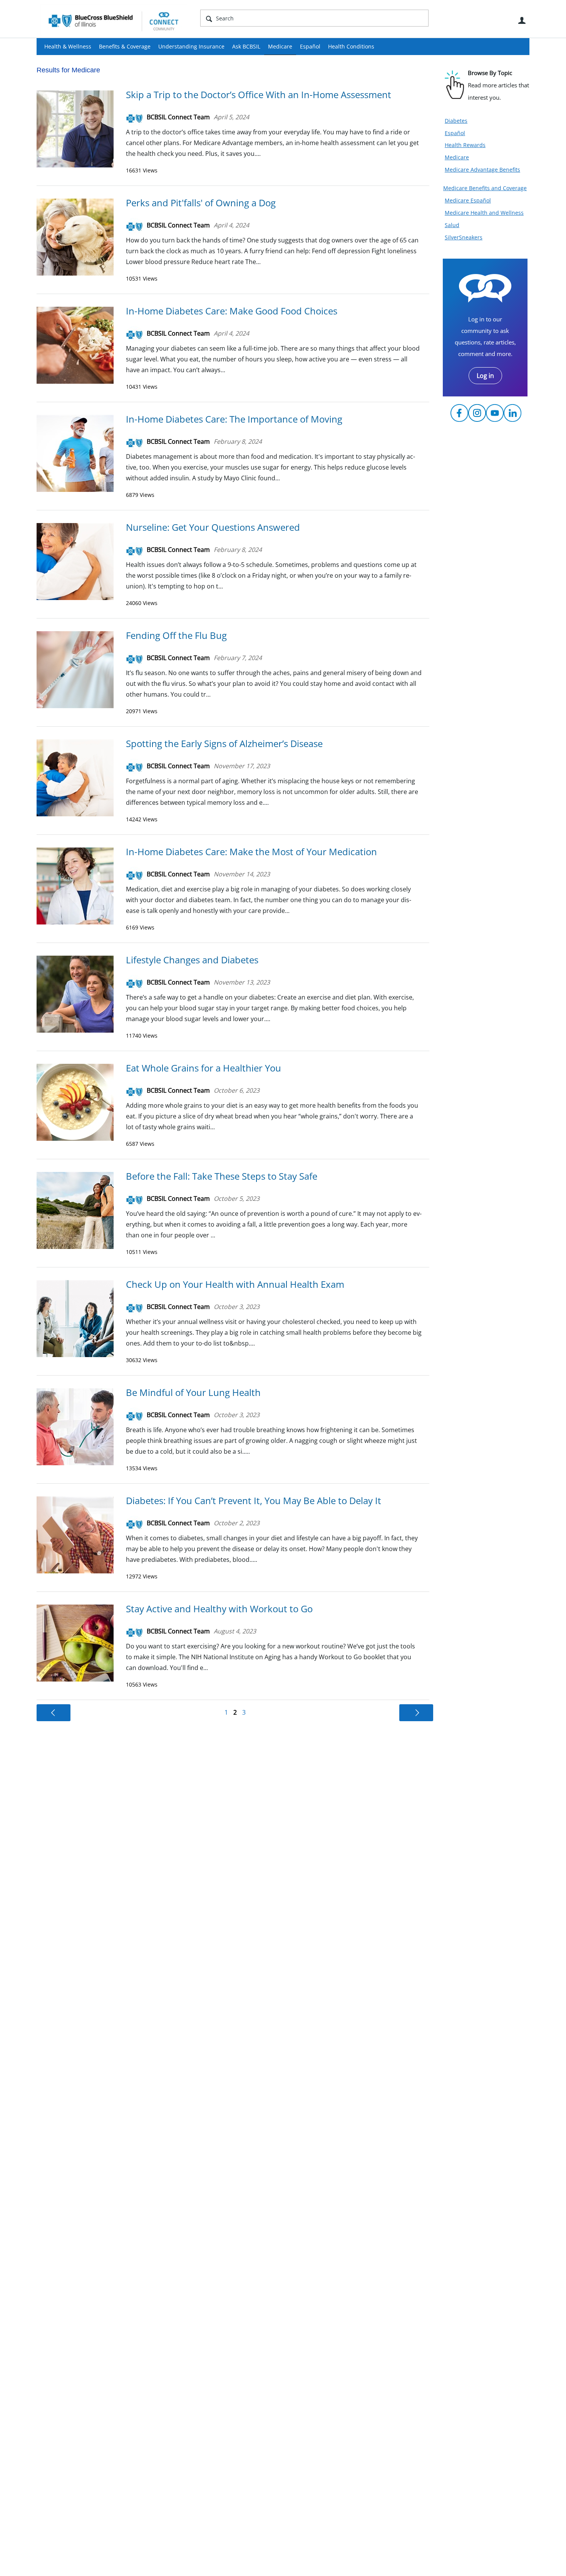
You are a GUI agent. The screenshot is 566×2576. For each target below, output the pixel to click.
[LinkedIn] (512, 413)
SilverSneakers (464, 237)
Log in (485, 376)
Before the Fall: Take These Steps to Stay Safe (222, 1176)
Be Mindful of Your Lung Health (193, 1392)
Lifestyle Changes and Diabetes (192, 960)
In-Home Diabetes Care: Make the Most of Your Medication (251, 852)
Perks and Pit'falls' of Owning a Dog (201, 203)
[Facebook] (459, 413)
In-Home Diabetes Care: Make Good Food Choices (232, 311)
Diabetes (456, 121)
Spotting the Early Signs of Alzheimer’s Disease (224, 743)
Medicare (280, 46)
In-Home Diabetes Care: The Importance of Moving (234, 419)
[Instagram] (477, 413)
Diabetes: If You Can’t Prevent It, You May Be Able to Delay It (254, 1500)
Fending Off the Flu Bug (176, 635)
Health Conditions (351, 46)
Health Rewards (465, 145)
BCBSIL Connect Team (178, 117)
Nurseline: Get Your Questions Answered (213, 527)
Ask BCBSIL (246, 46)
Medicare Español (468, 200)
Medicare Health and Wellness (484, 213)
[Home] (114, 21)
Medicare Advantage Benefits (482, 170)
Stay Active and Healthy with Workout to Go (219, 1609)
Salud (452, 225)
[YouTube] (495, 413)
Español (310, 46)
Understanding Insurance (191, 46)
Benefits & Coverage (125, 46)
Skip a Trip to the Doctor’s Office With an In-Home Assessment (259, 94)
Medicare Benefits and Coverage (485, 188)
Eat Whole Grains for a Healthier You (203, 1068)
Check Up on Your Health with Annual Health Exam (235, 1284)
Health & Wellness (68, 46)
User (522, 20)
